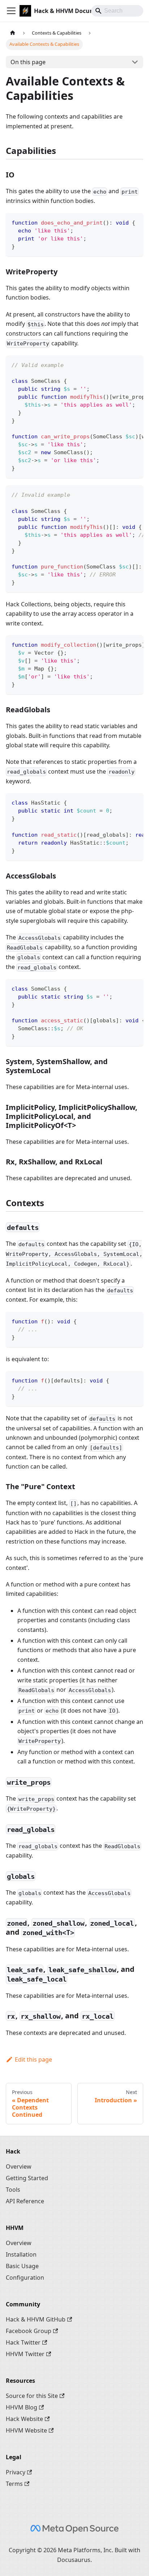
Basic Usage (22, 2266)
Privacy (16, 2472)
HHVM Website (26, 2430)
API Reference (25, 2201)
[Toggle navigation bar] (11, 11)
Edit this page (33, 2059)
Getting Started (27, 2178)
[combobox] (117, 11)
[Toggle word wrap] (121, 364)
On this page (28, 62)
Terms (14, 2484)
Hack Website (24, 2419)
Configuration (25, 2278)
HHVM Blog (22, 2407)
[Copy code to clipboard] (134, 222)
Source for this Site (32, 2396)
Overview (19, 2166)
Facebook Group (29, 2331)
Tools (13, 2190)
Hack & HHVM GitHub (36, 2319)
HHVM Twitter (25, 2354)
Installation (21, 2254)
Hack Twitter (23, 2342)
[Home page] (13, 33)
